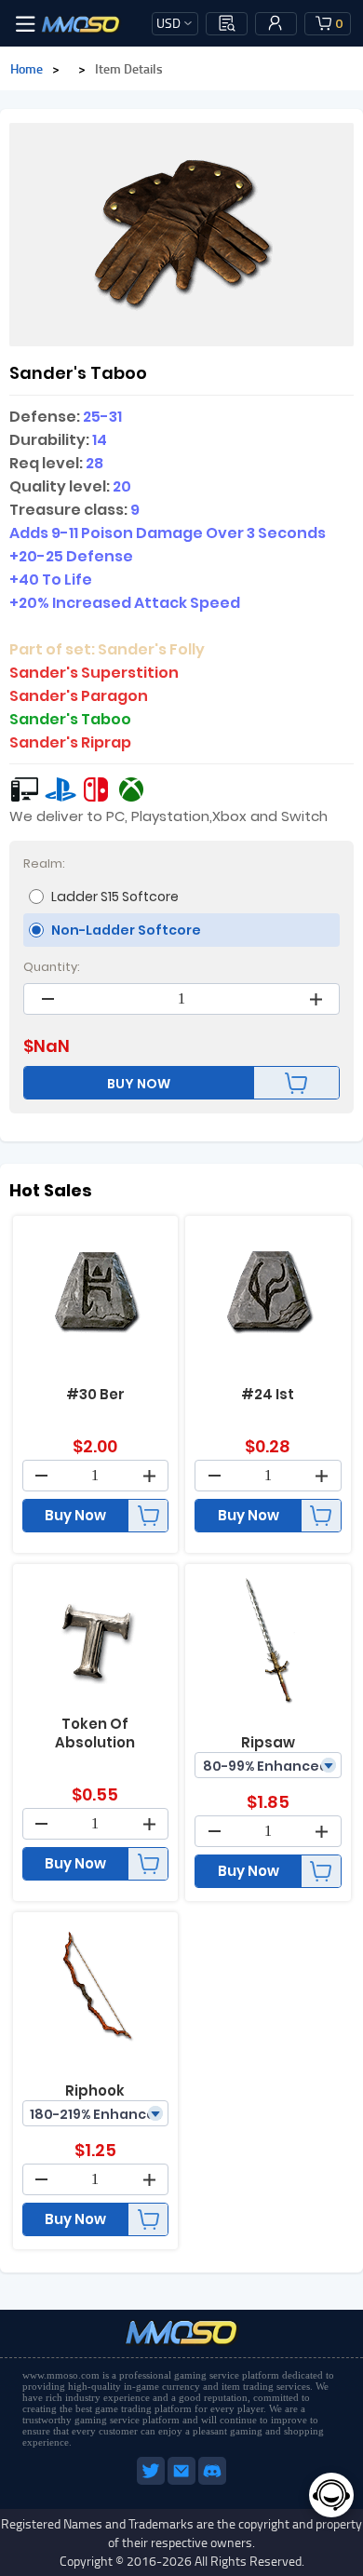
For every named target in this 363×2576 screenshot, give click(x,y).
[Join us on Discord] (212, 2481)
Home (27, 68)
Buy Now (75, 1515)
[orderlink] (227, 23)
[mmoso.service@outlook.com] (183, 2481)
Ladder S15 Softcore (115, 897)
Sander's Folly (151, 649)
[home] (81, 23)
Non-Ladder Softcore (126, 930)
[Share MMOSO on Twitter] (152, 2481)
